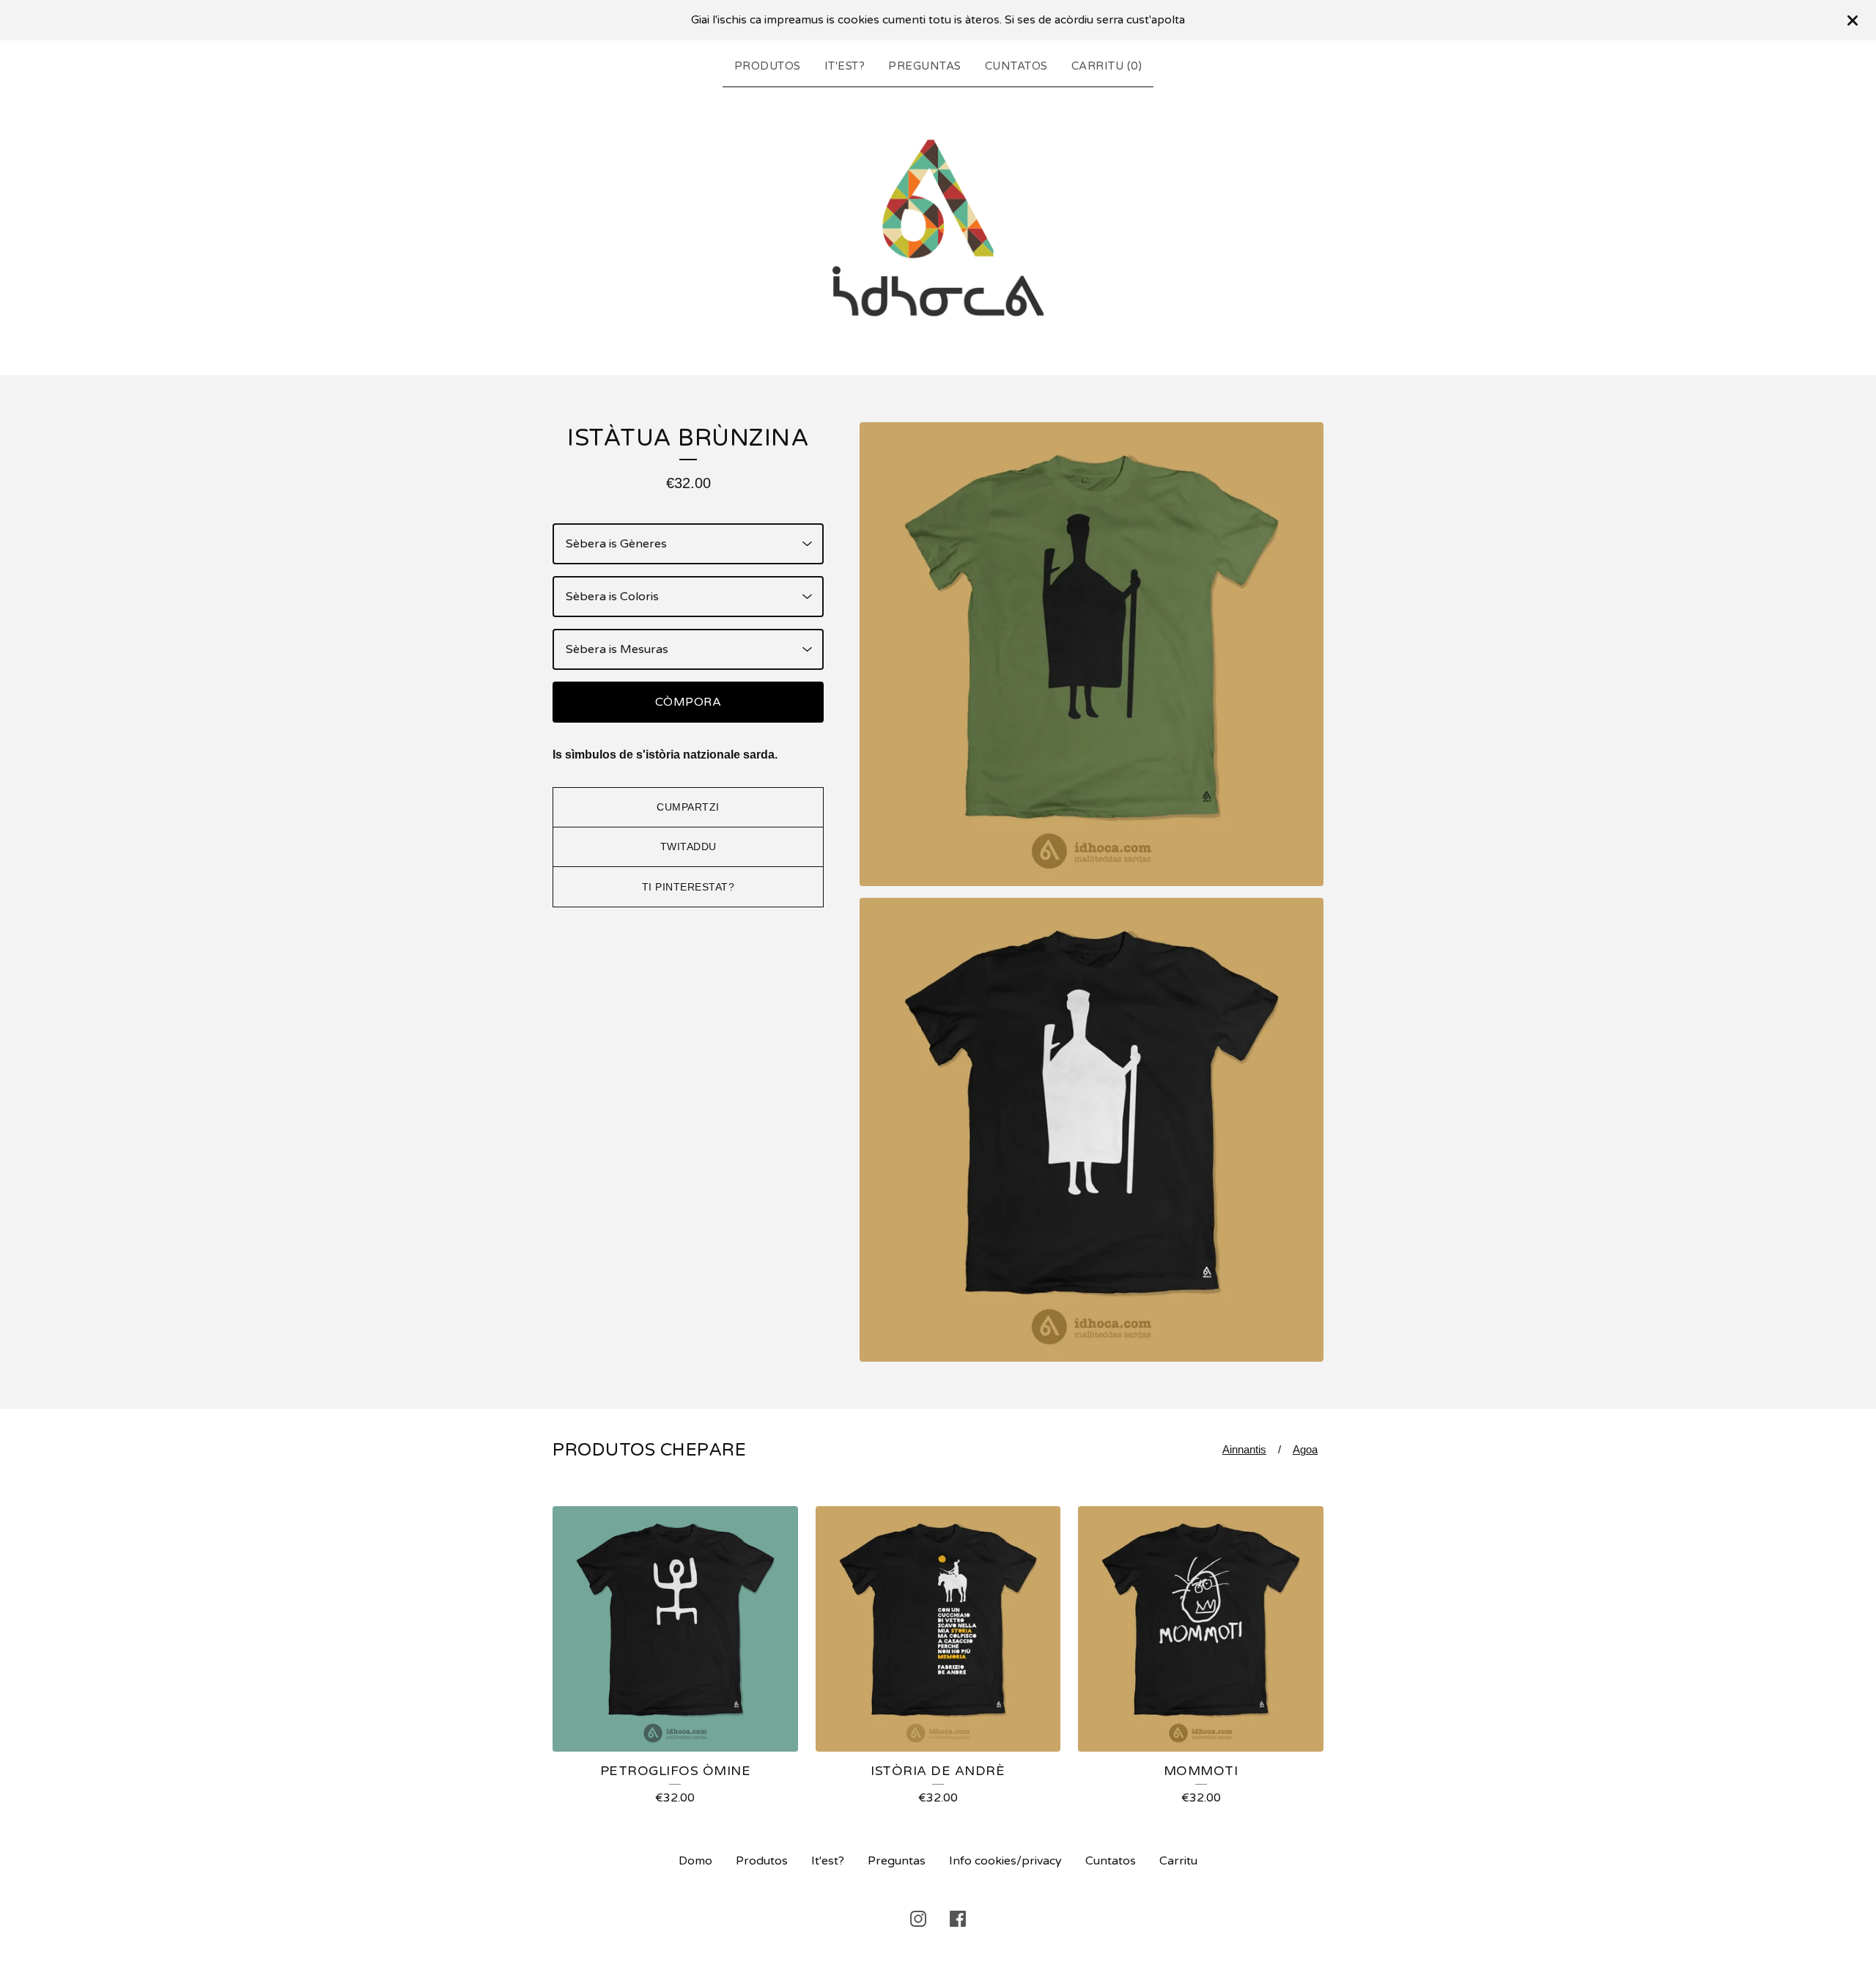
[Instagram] (918, 1919)
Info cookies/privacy (1005, 1861)
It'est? (845, 66)
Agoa (1305, 1449)
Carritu (1178, 1861)
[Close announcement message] (1853, 21)
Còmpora (688, 702)
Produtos (768, 66)
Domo (695, 1861)
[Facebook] (958, 1919)
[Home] (938, 228)
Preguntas (925, 66)
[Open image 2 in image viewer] (1092, 1130)
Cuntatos (1016, 66)
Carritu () (1107, 66)
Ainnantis (1244, 1449)
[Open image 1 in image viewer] (1092, 654)
